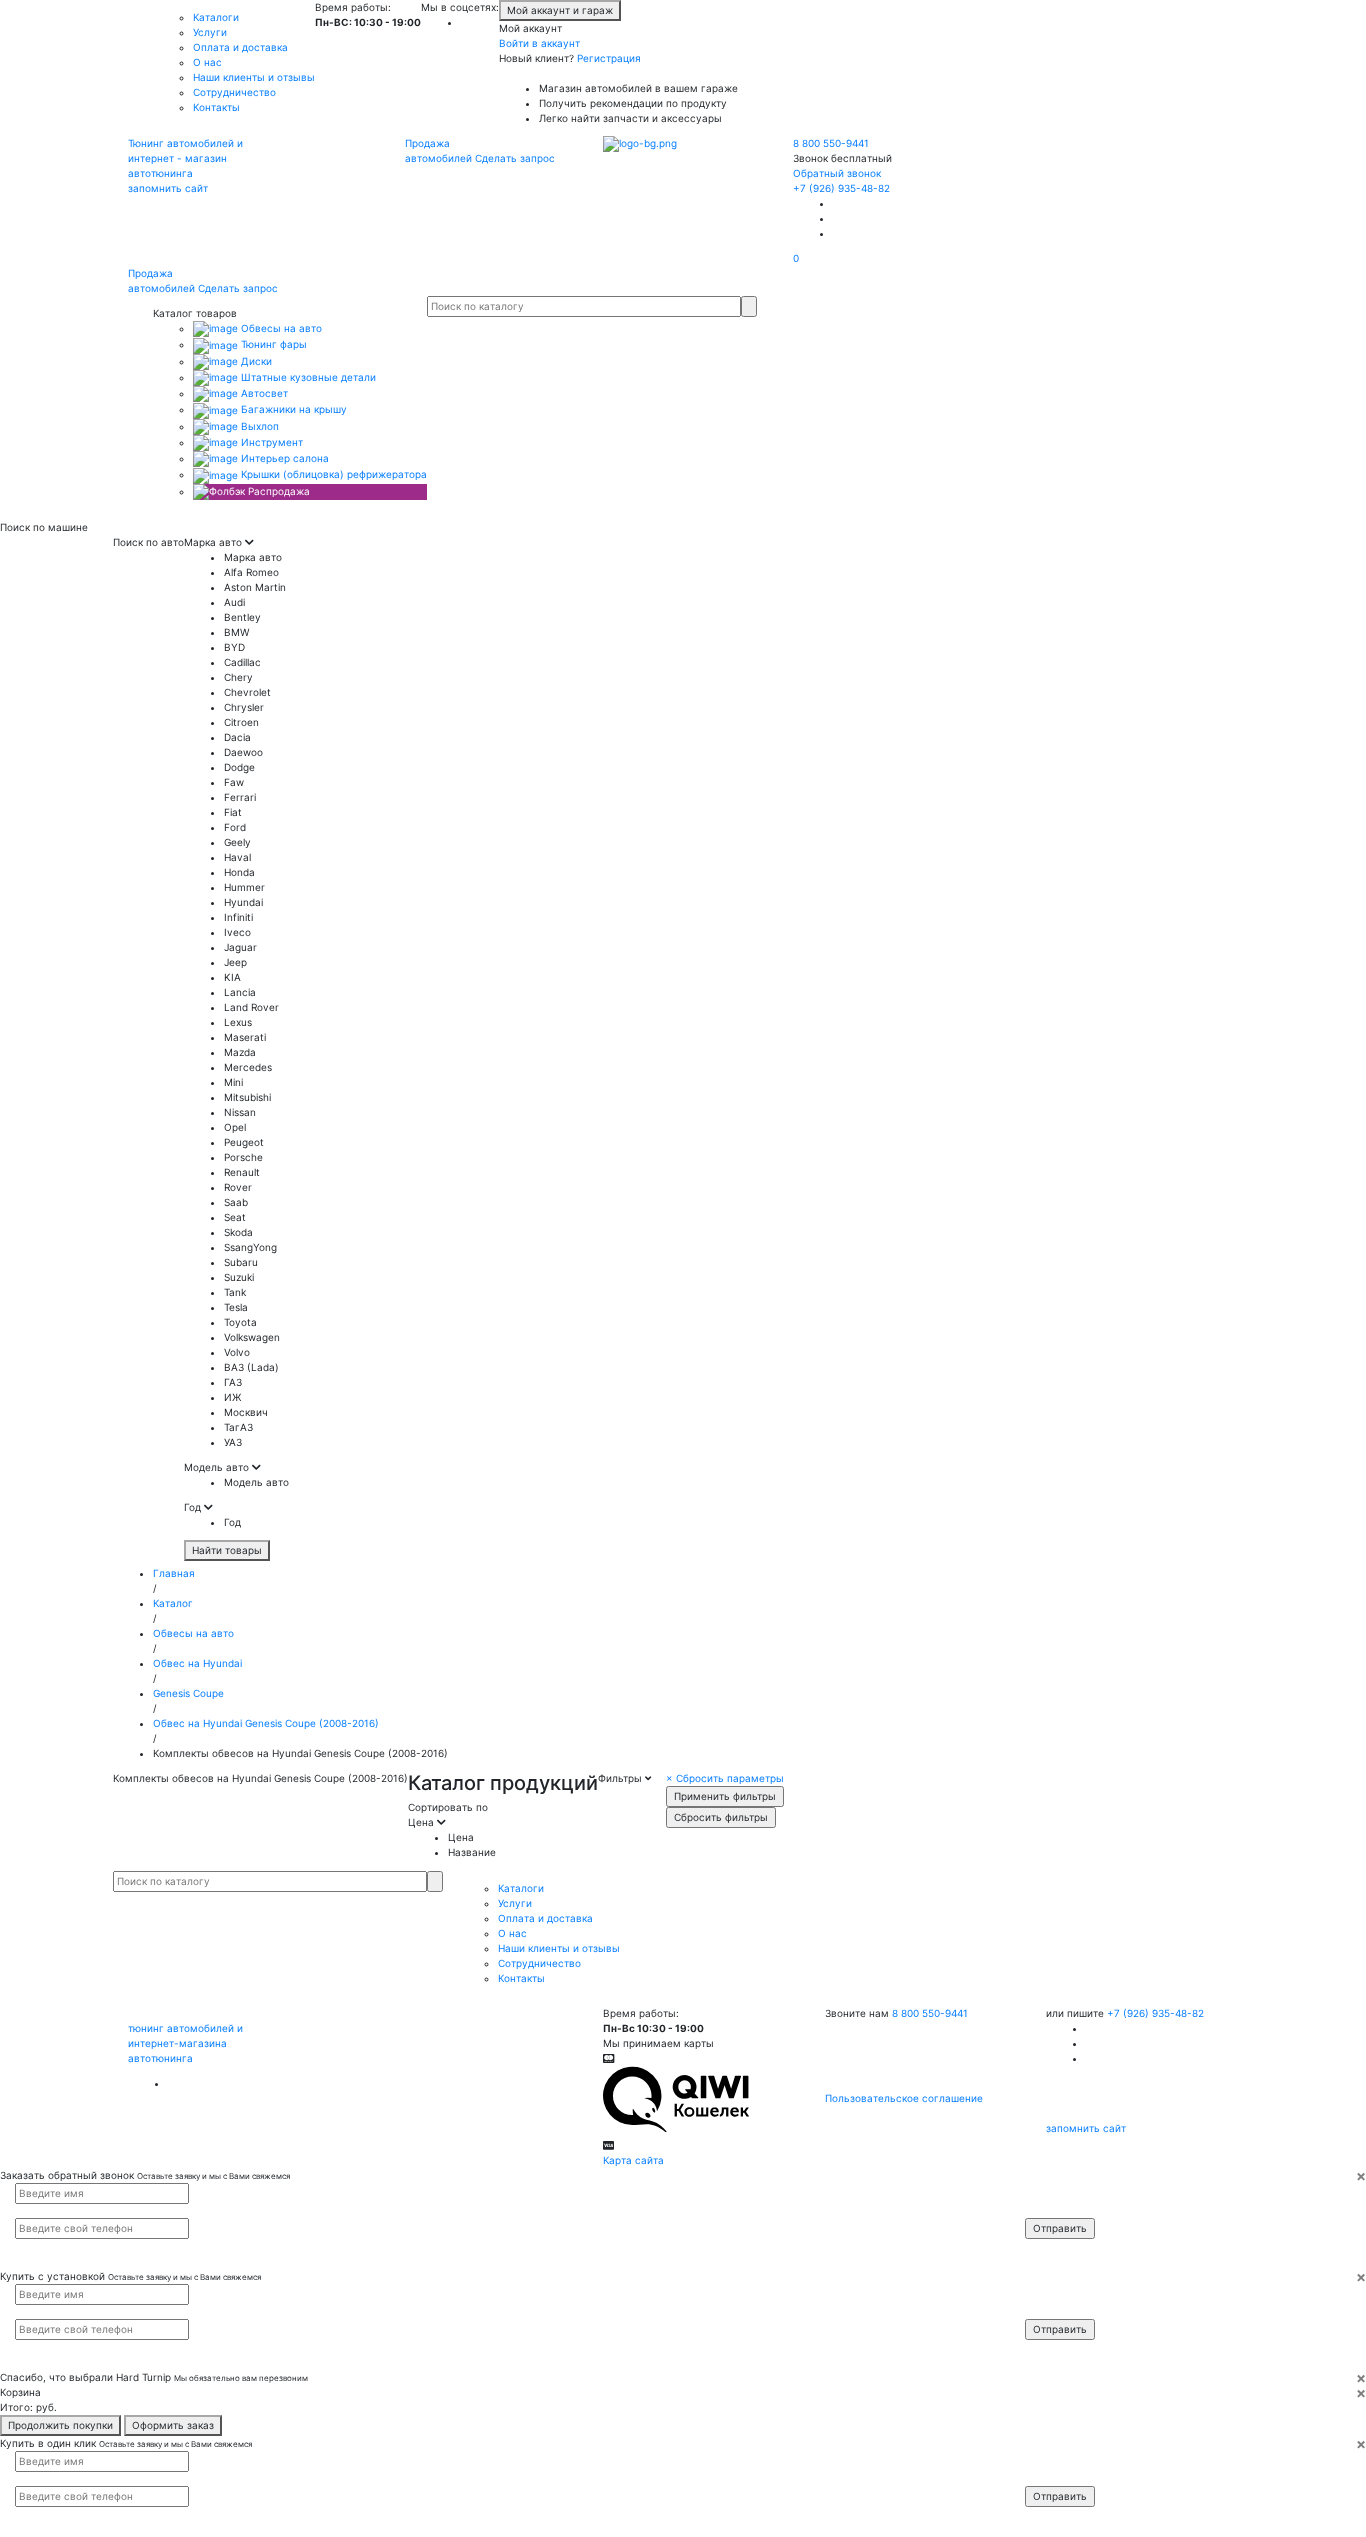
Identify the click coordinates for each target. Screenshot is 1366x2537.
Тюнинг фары (272, 344)
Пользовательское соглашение (904, 2098)
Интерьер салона (283, 458)
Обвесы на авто (280, 328)
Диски (255, 361)
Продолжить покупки (60, 2425)
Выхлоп (258, 426)
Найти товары (227, 1550)
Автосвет (263, 393)
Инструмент (270, 442)
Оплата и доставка (240, 47)
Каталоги (216, 17)
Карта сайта (633, 2160)
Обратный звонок (837, 173)
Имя (1048, 2192)
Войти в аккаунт (539, 43)
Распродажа (277, 491)
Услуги (210, 32)
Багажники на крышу (292, 409)
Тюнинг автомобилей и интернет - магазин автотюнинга (185, 158)
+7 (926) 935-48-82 (841, 188)
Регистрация (609, 58)
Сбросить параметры (725, 1778)
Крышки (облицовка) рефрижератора (332, 474)
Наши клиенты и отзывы (254, 77)
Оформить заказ (173, 2425)
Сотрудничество (234, 92)
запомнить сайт (168, 188)
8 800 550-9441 (831, 143)
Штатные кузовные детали (307, 377)
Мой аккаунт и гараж (560, 10)
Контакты (216, 107)
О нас (207, 62)
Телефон (1056, 2209)
